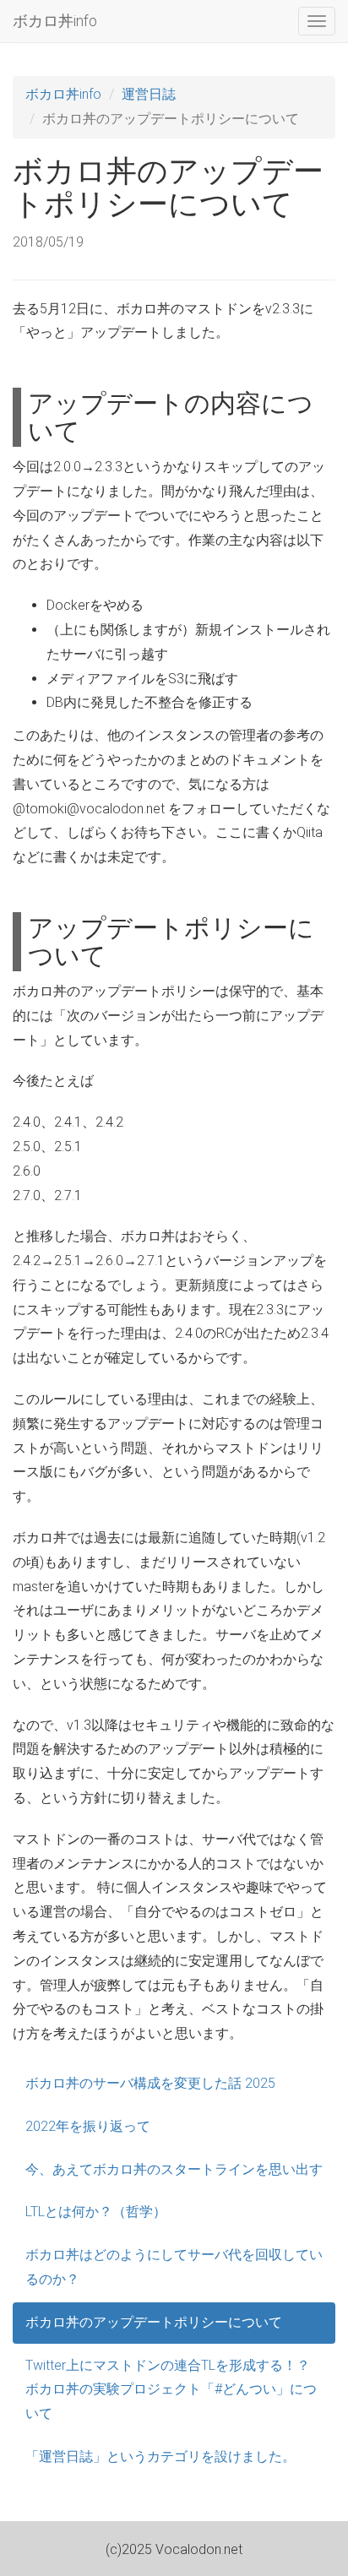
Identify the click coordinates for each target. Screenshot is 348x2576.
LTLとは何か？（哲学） (96, 2212)
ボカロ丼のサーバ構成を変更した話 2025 (150, 2083)
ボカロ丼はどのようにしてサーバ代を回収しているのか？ (174, 2267)
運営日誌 (149, 94)
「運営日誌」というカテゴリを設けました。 (160, 2456)
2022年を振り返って (88, 2126)
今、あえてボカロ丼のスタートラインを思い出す (174, 2169)
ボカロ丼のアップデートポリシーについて (154, 2322)
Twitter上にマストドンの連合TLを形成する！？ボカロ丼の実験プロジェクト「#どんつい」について (171, 2390)
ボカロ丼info (55, 21)
